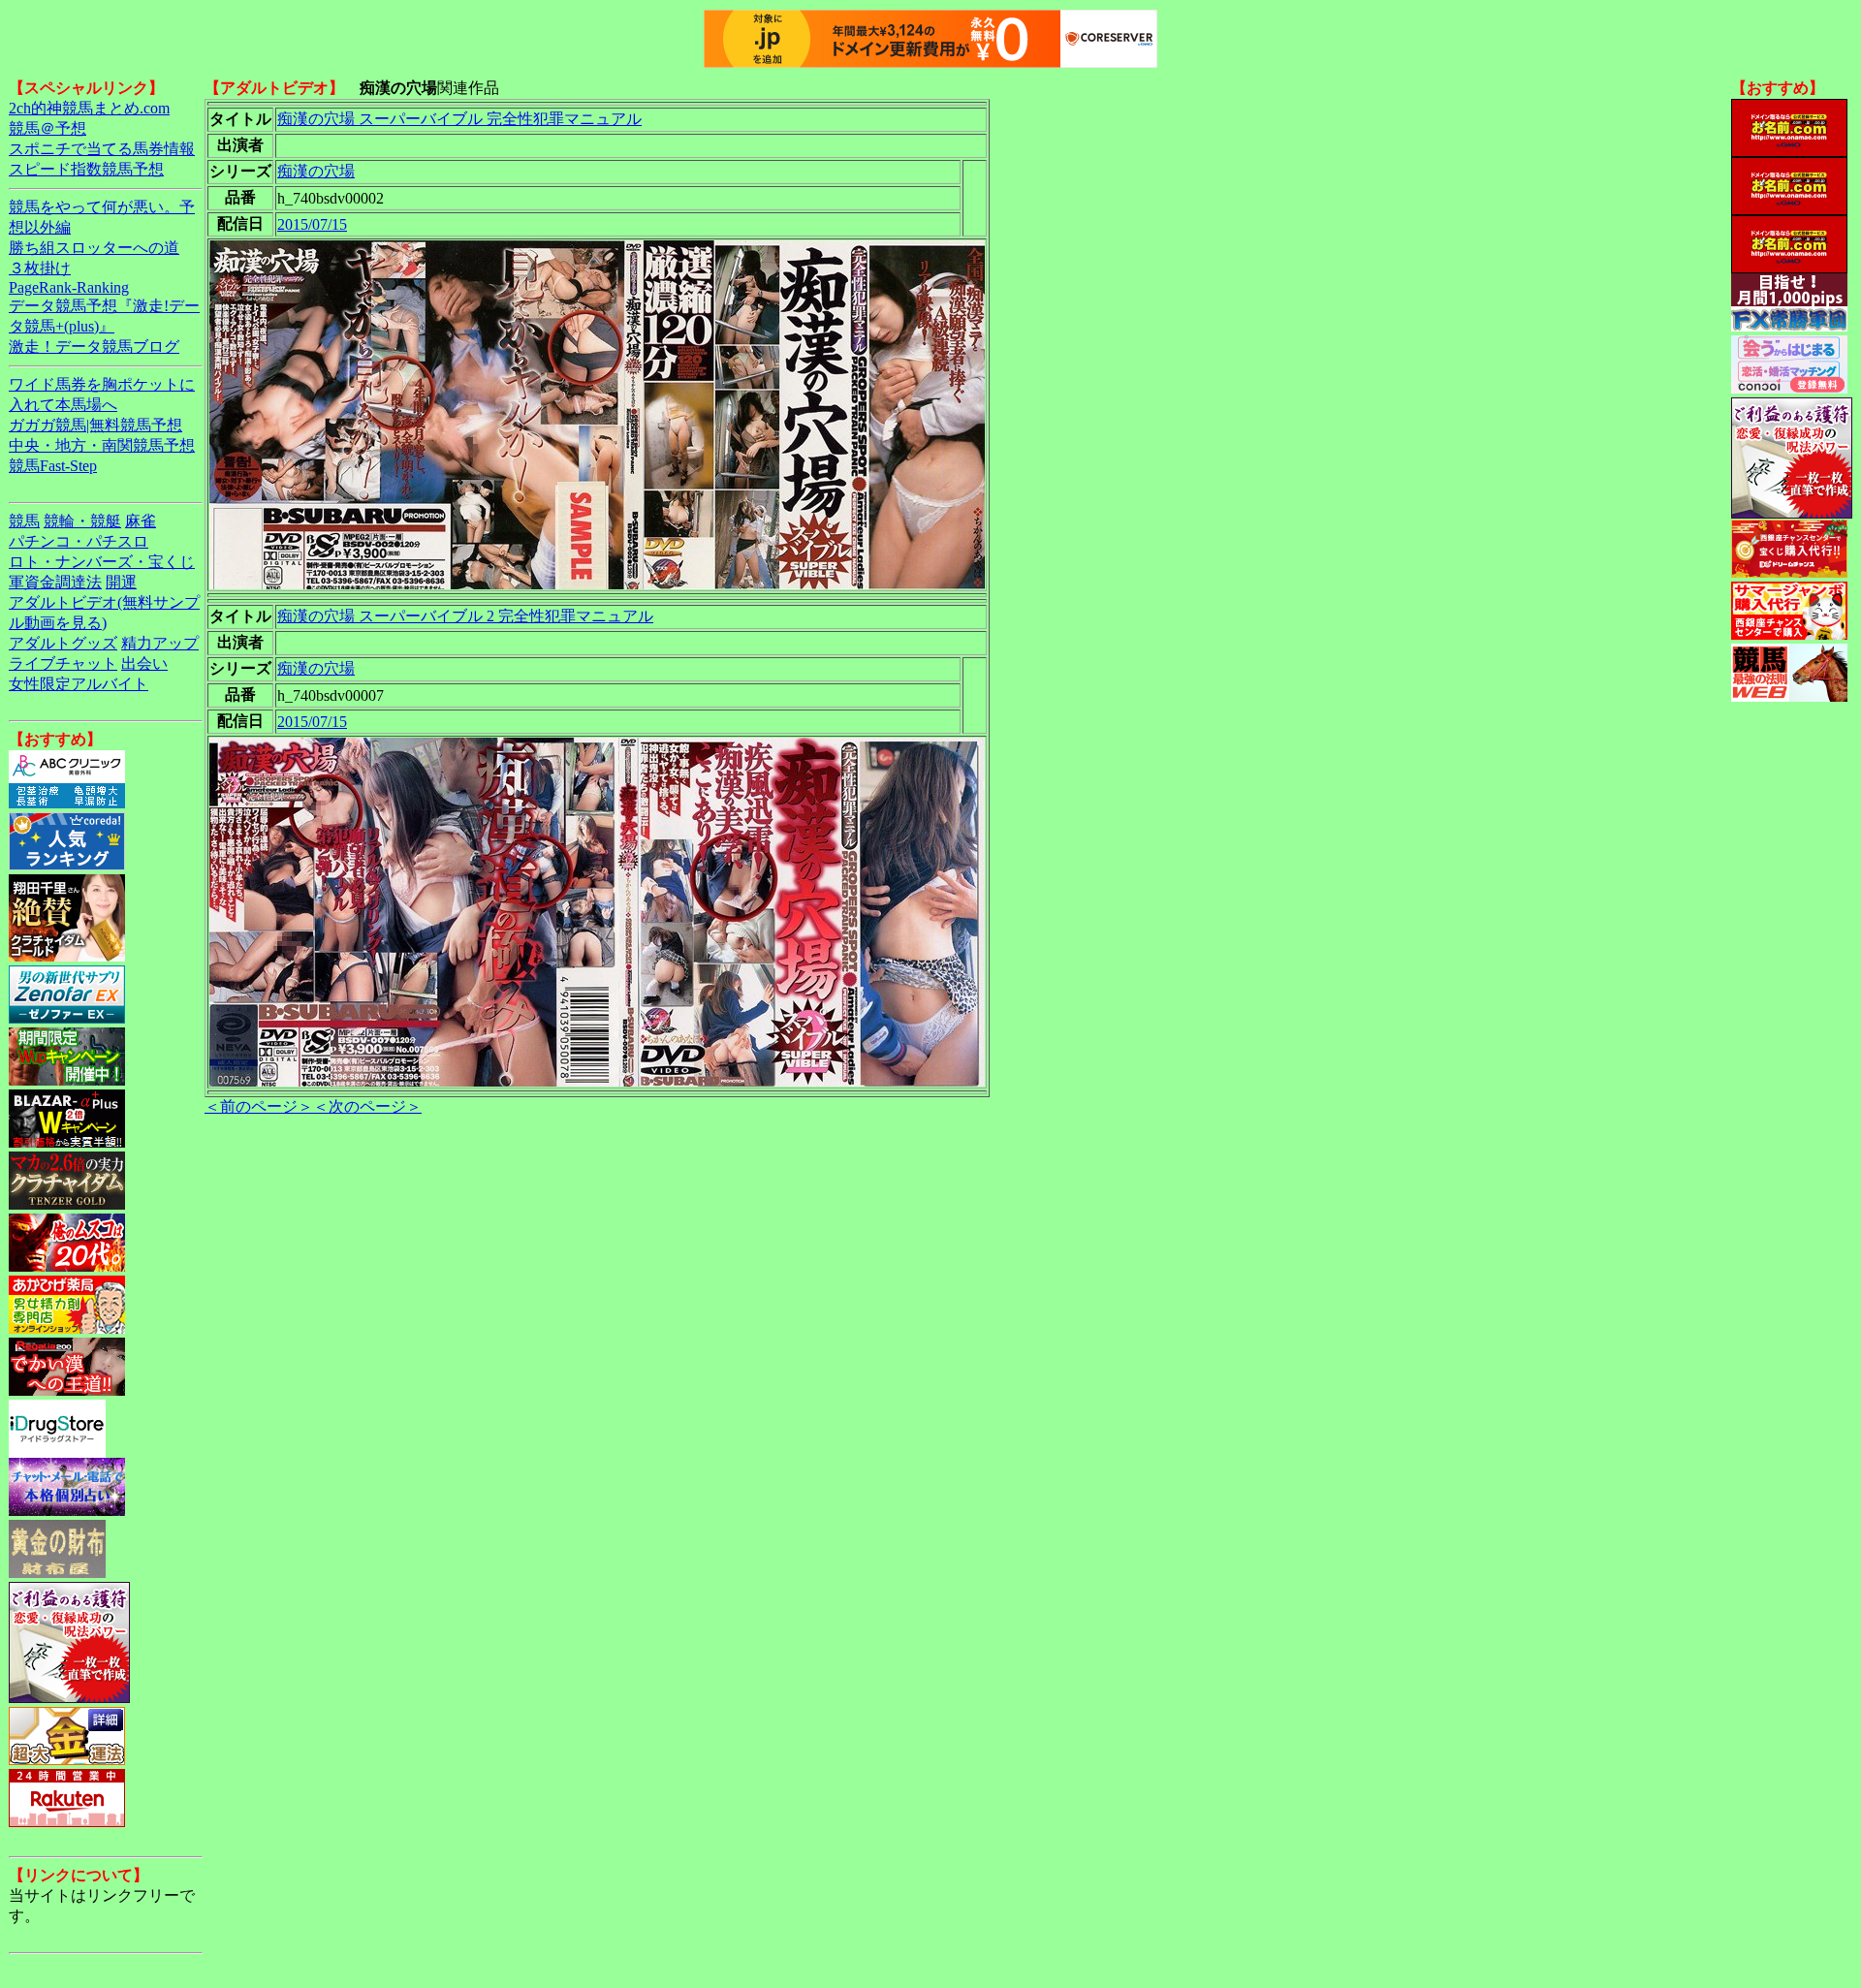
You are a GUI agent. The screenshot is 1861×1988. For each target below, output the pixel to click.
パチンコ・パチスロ (79, 541)
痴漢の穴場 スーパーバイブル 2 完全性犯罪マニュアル (465, 616)
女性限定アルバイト (79, 684)
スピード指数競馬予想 (86, 169)
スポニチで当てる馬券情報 (102, 149)
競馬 (24, 521)
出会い (144, 663)
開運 (121, 582)
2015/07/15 (312, 224)
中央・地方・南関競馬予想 (102, 445)
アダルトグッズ (63, 643)
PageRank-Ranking (69, 287)
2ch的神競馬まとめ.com (89, 108)
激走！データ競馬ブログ (94, 347)
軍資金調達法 (55, 582)
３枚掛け (40, 268)
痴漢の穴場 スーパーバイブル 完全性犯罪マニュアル (459, 119)
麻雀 (141, 521)
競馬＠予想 (47, 128)
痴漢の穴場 (316, 171)
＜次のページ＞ (367, 1106)
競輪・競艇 (82, 521)
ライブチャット (63, 663)
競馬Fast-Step (53, 466)
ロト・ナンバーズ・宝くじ (102, 562)
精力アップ (160, 643)
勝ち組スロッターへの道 (94, 248)
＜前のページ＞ (259, 1106)
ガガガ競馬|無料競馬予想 (95, 425)
